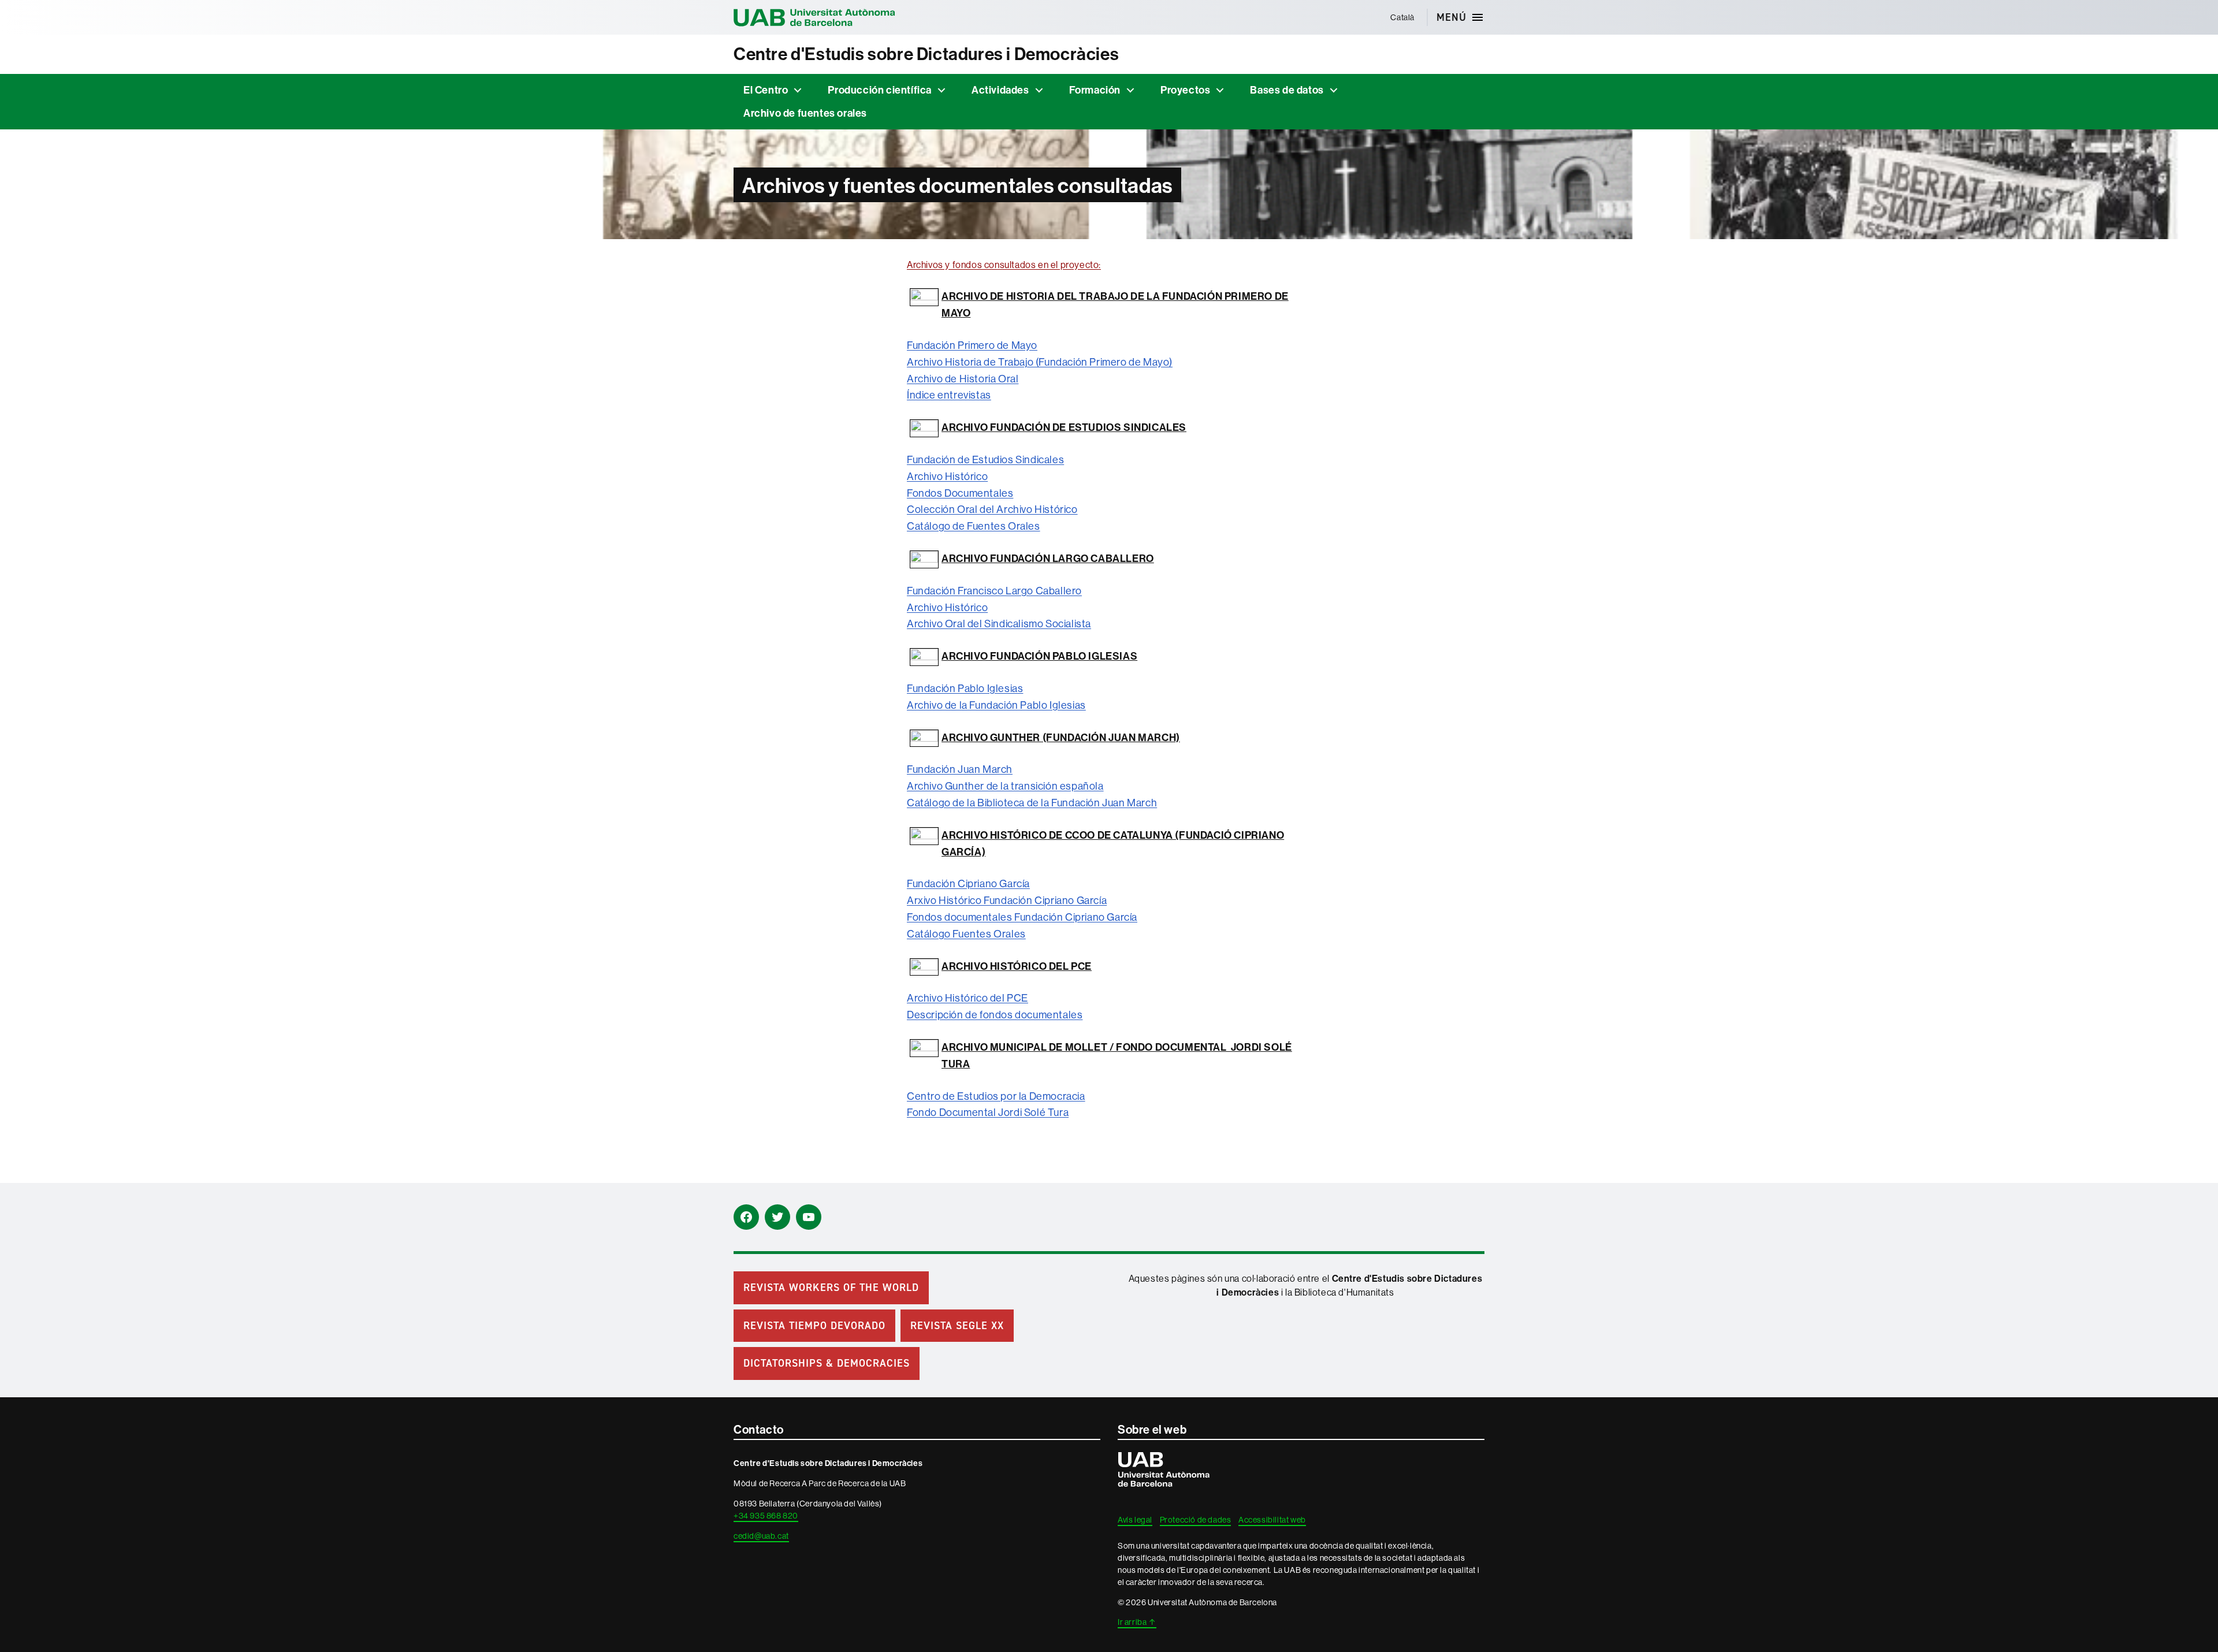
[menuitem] (1403, 17)
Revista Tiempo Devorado (814, 1326)
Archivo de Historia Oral (963, 379)
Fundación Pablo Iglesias (965, 688)
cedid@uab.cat (761, 1536)
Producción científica (880, 90)
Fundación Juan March (960, 769)
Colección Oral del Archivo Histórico (992, 509)
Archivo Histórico (947, 476)
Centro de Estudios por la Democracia (996, 1096)
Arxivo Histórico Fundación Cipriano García (1007, 900)
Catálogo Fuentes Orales (966, 934)
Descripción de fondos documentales (995, 1015)
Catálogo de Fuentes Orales (974, 526)
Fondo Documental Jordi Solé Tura (988, 1112)
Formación (1095, 90)
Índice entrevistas (949, 395)
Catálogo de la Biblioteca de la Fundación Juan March (1032, 803)
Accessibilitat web (1272, 1520)
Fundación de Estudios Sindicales (985, 459)
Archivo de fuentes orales (805, 113)
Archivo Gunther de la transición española (1005, 786)
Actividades (1000, 90)
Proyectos (1185, 90)
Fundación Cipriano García (968, 883)
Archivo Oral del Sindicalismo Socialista (999, 624)
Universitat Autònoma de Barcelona (814, 17)
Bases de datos (1287, 90)
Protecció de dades (1196, 1520)
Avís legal (1135, 1520)
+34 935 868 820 (766, 1516)
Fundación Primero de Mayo (972, 345)
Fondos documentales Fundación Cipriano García (1022, 917)
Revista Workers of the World (831, 1288)
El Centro (766, 90)
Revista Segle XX (957, 1326)
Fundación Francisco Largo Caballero (994, 591)
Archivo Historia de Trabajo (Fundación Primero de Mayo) (1040, 362)
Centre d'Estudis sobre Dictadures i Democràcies (926, 54)
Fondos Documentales (960, 493)
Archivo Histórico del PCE (967, 998)
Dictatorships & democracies (827, 1363)
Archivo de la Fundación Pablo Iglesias (996, 705)
